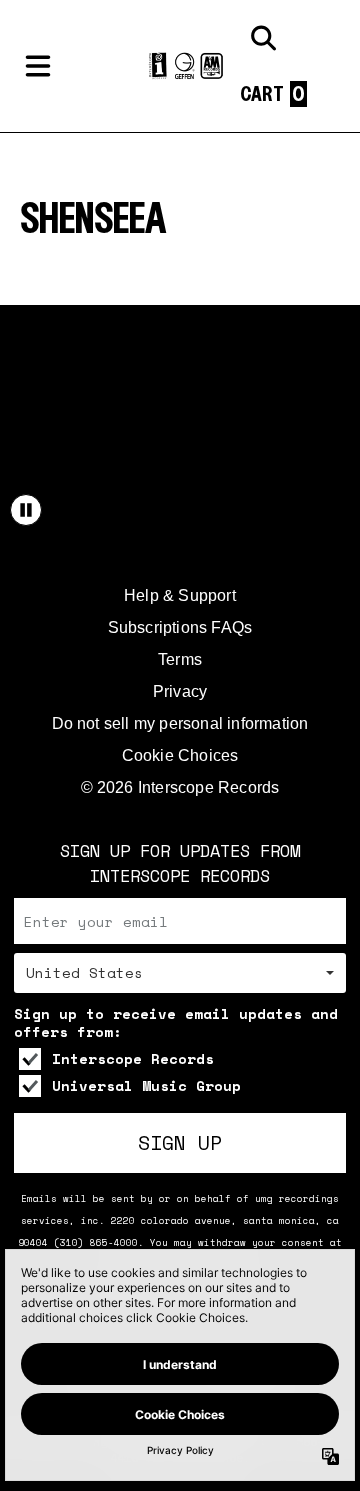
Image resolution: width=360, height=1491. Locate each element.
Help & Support (180, 595)
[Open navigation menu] (38, 66)
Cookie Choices (180, 755)
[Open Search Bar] (262, 38)
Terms (180, 659)
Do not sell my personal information (180, 723)
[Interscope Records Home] (180, 66)
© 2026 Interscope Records (180, 787)
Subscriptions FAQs (180, 627)
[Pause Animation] (26, 510)
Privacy (180, 691)
